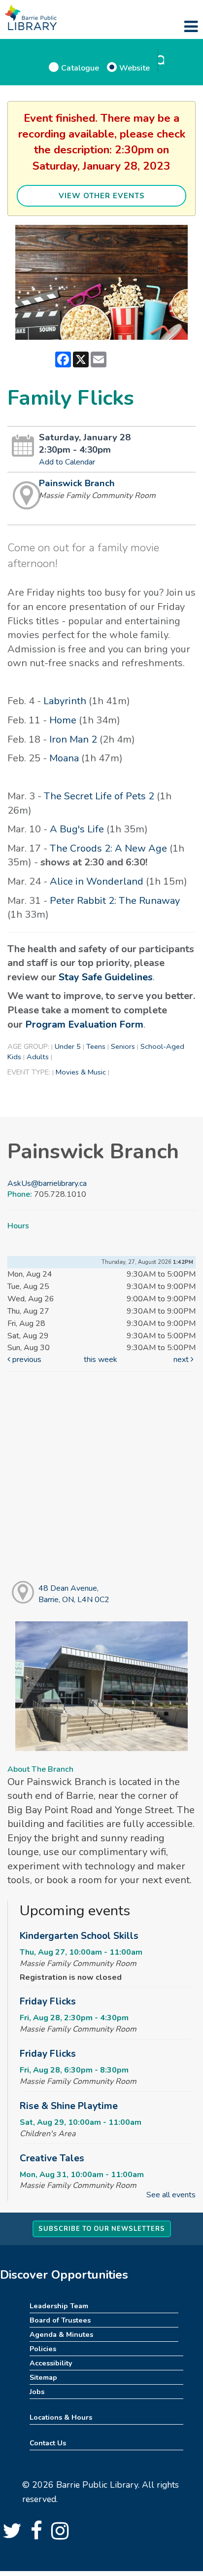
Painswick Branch (77, 483)
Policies (43, 2349)
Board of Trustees (60, 2320)
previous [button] (26, 1360)
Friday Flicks (48, 2002)
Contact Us (48, 2443)
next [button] (182, 1360)
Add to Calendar (67, 462)
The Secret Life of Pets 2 (99, 796)
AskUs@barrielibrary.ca (47, 1183)
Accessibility (51, 2363)
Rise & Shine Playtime (69, 2106)
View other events (102, 196)
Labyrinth (65, 701)
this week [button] (101, 1360)
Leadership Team (59, 2306)
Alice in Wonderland (97, 881)
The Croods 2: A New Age (108, 848)
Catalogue (80, 68)
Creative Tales (52, 2158)
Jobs (37, 2392)
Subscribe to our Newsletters (102, 2229)
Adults (38, 1057)
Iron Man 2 (73, 739)
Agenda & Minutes (61, 2334)
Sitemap (43, 2377)
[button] (191, 27)
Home (63, 720)
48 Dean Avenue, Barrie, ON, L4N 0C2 (74, 1594)
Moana (64, 758)
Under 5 (68, 1046)
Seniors (123, 1046)
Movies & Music (81, 1072)
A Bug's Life (77, 829)
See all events (171, 2195)
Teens (96, 1046)
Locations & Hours (61, 2417)
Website (135, 68)
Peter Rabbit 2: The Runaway (115, 901)
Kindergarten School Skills (79, 1936)
